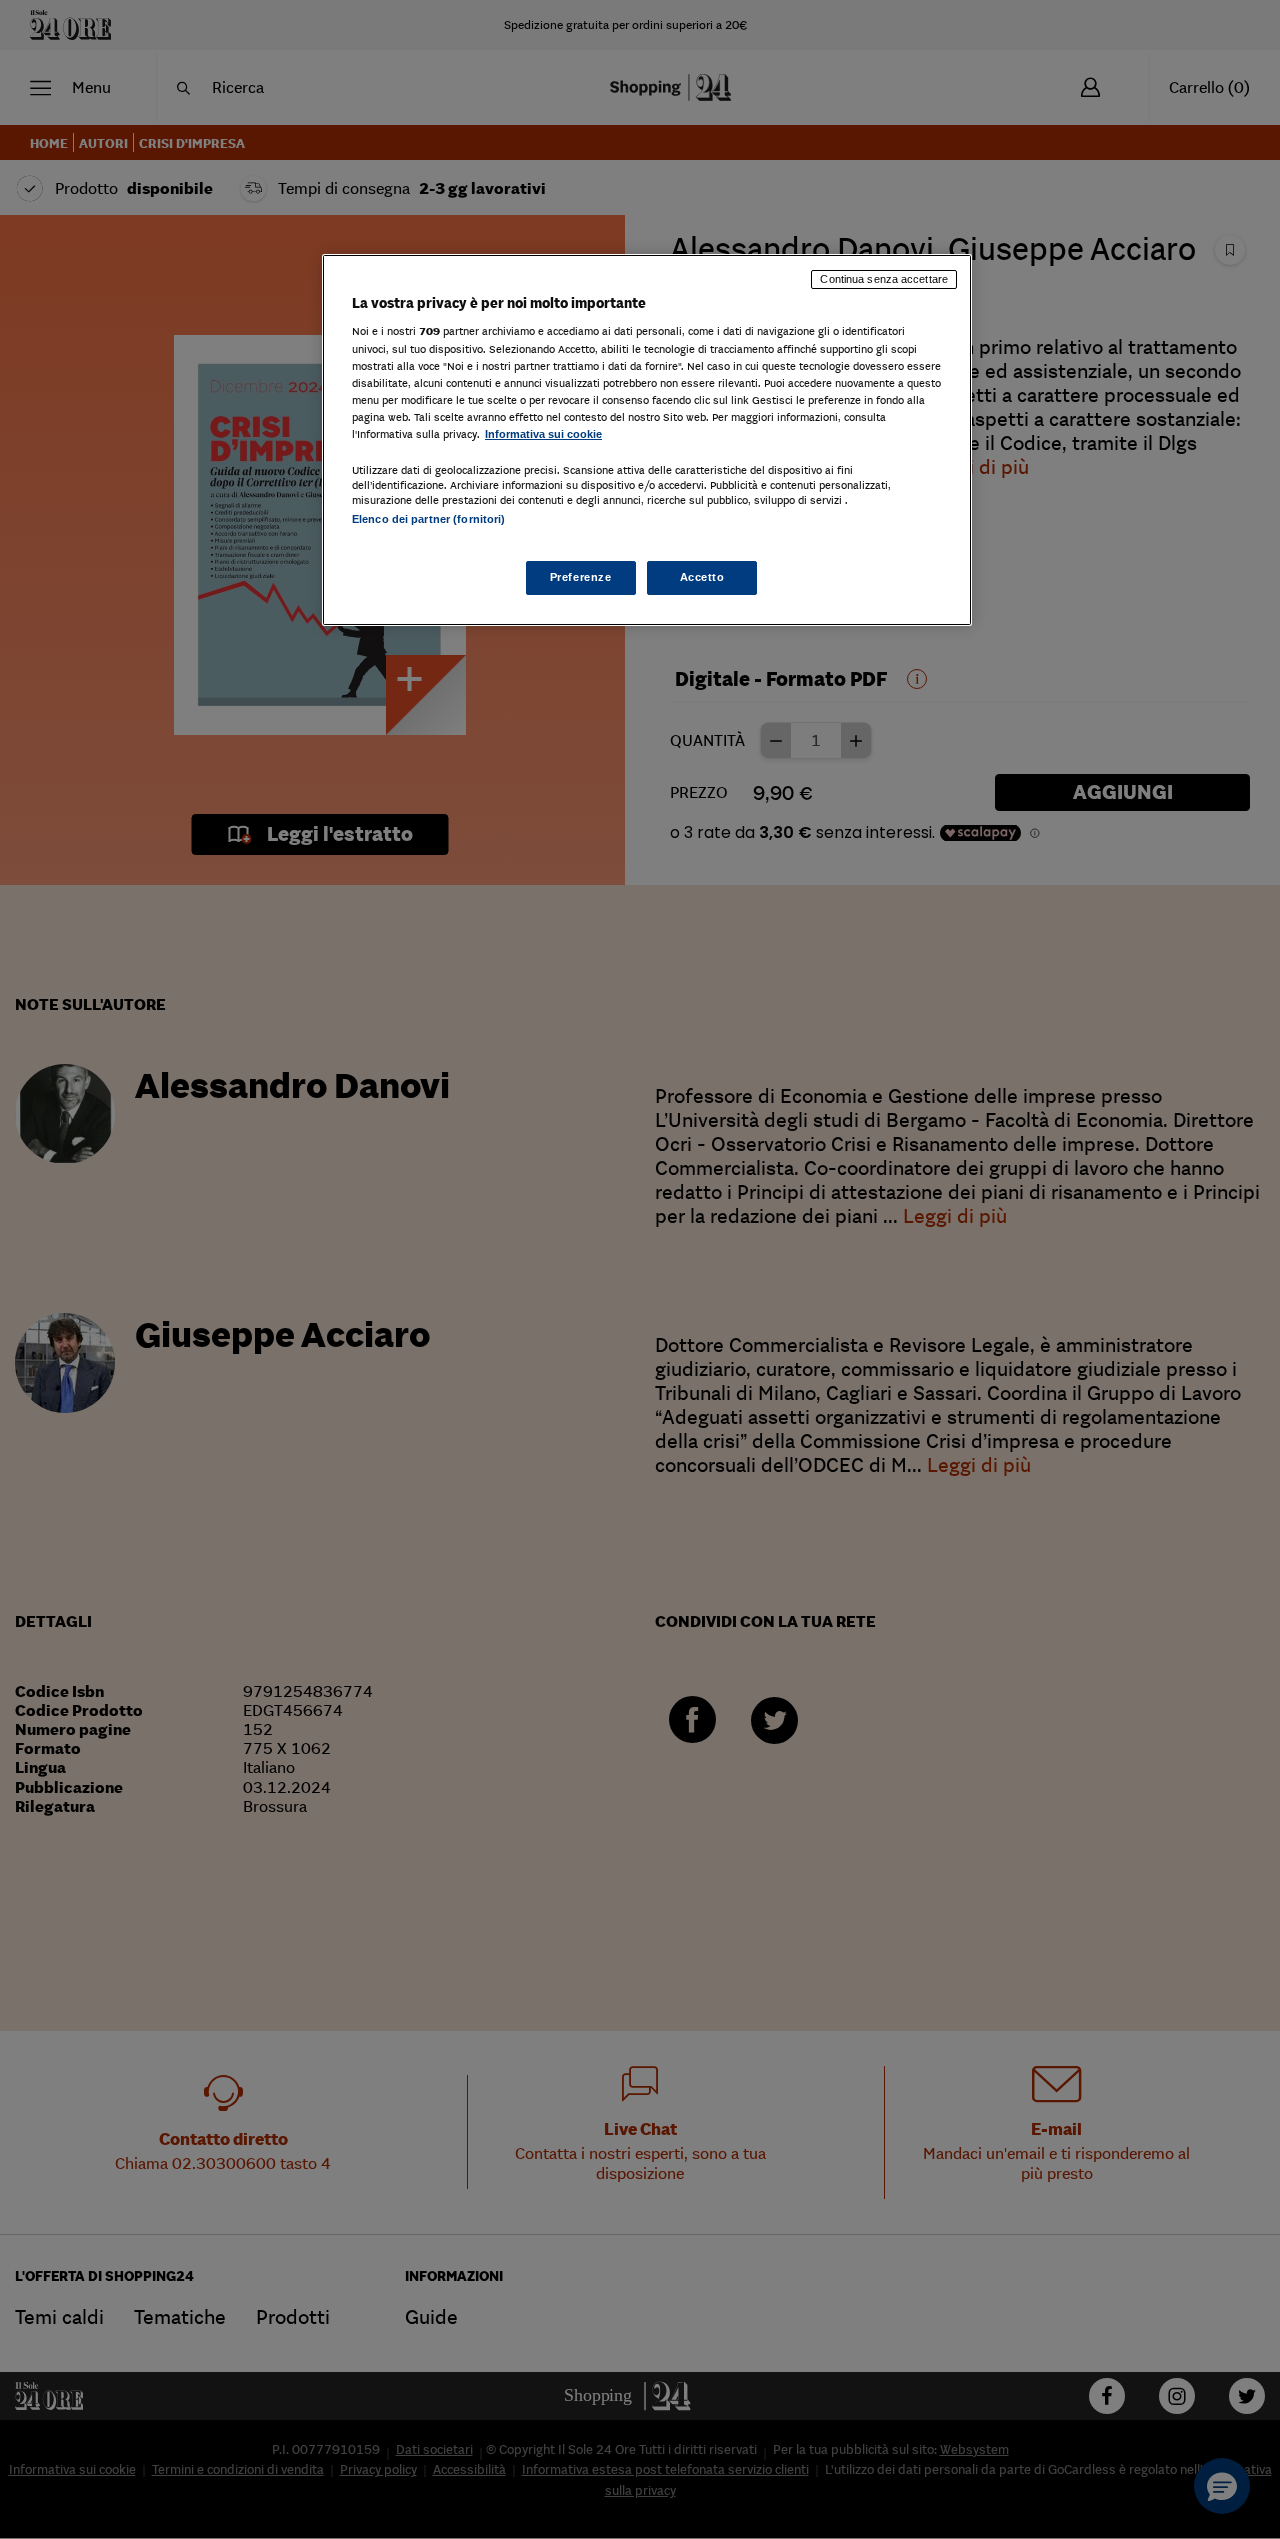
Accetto (702, 577)
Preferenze (581, 577)
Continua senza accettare (884, 279)
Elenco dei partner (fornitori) (428, 519)
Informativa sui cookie (543, 434)
